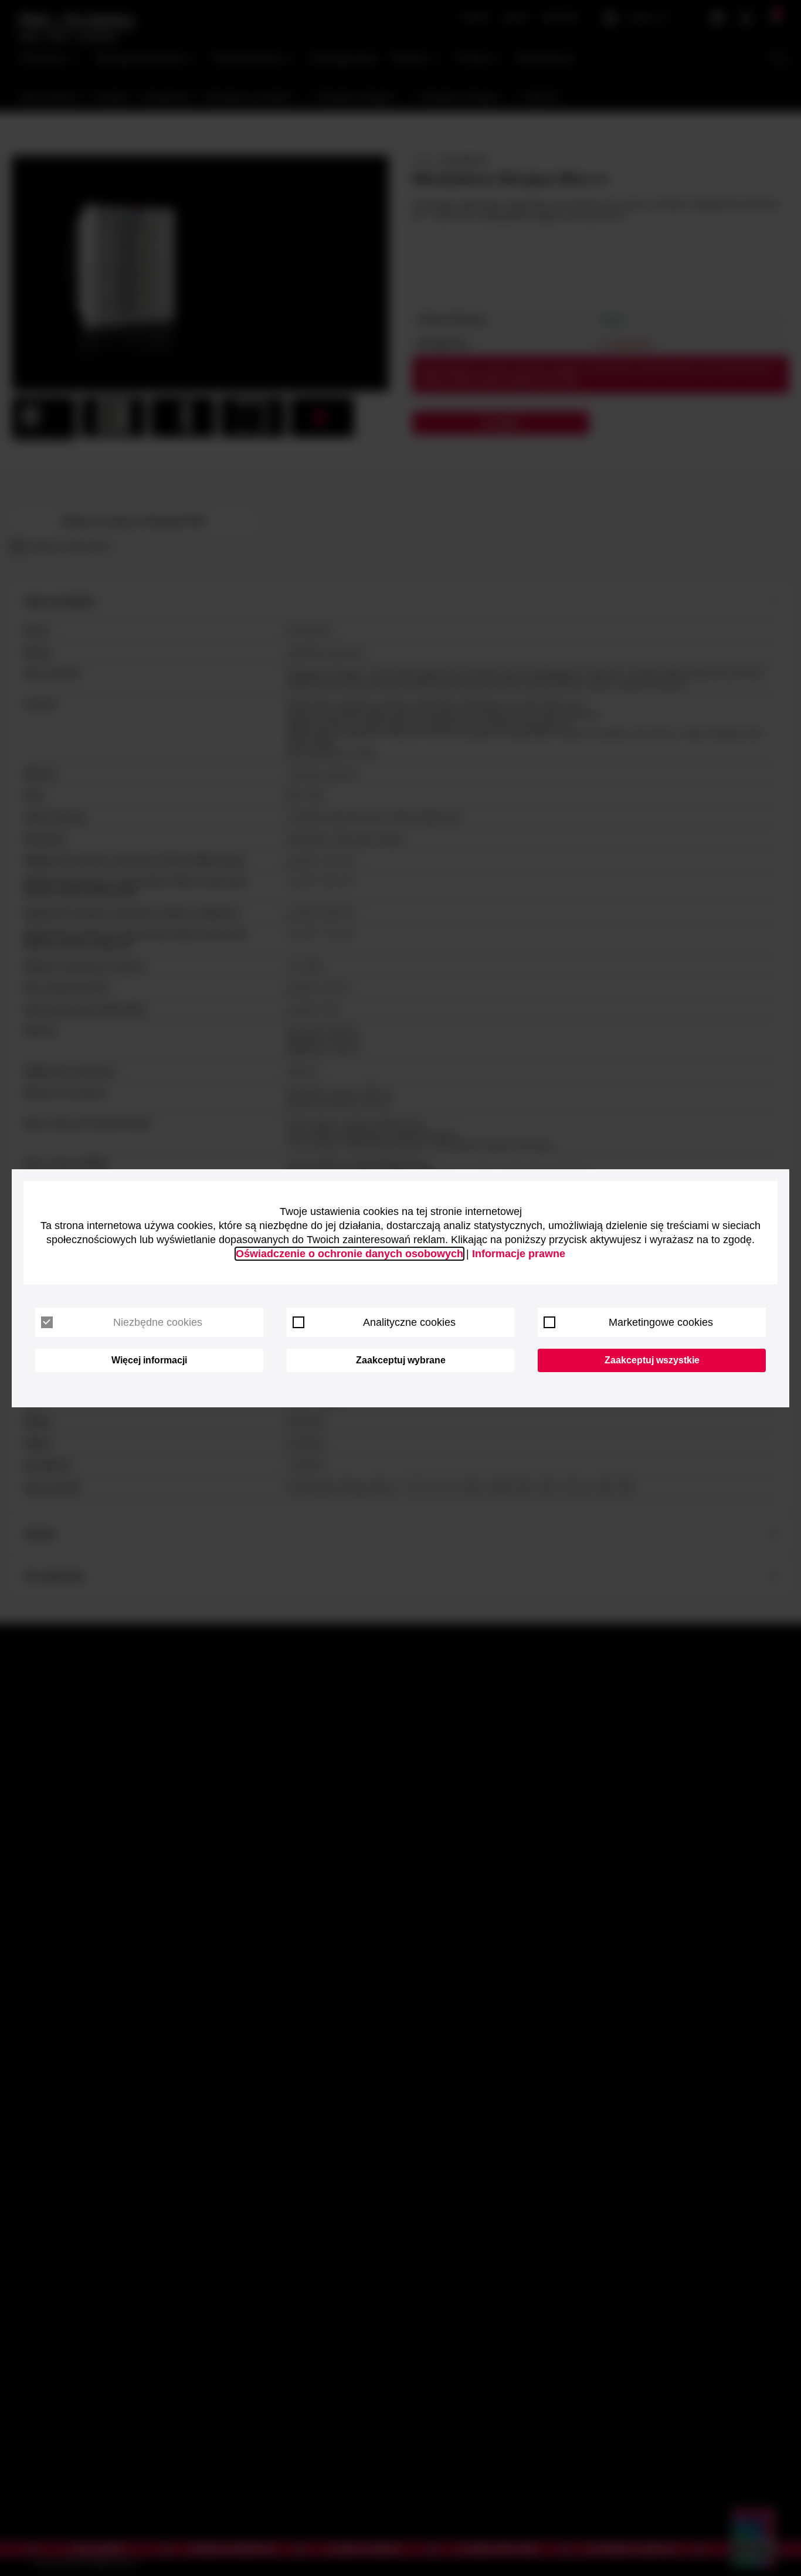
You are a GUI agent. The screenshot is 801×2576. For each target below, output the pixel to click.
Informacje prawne (519, 1254)
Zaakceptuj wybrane (401, 1360)
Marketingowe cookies (661, 1322)
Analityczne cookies (409, 1322)
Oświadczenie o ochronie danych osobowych (349, 1254)
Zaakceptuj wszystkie (652, 1360)
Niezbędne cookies (158, 1322)
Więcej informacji (149, 1360)
